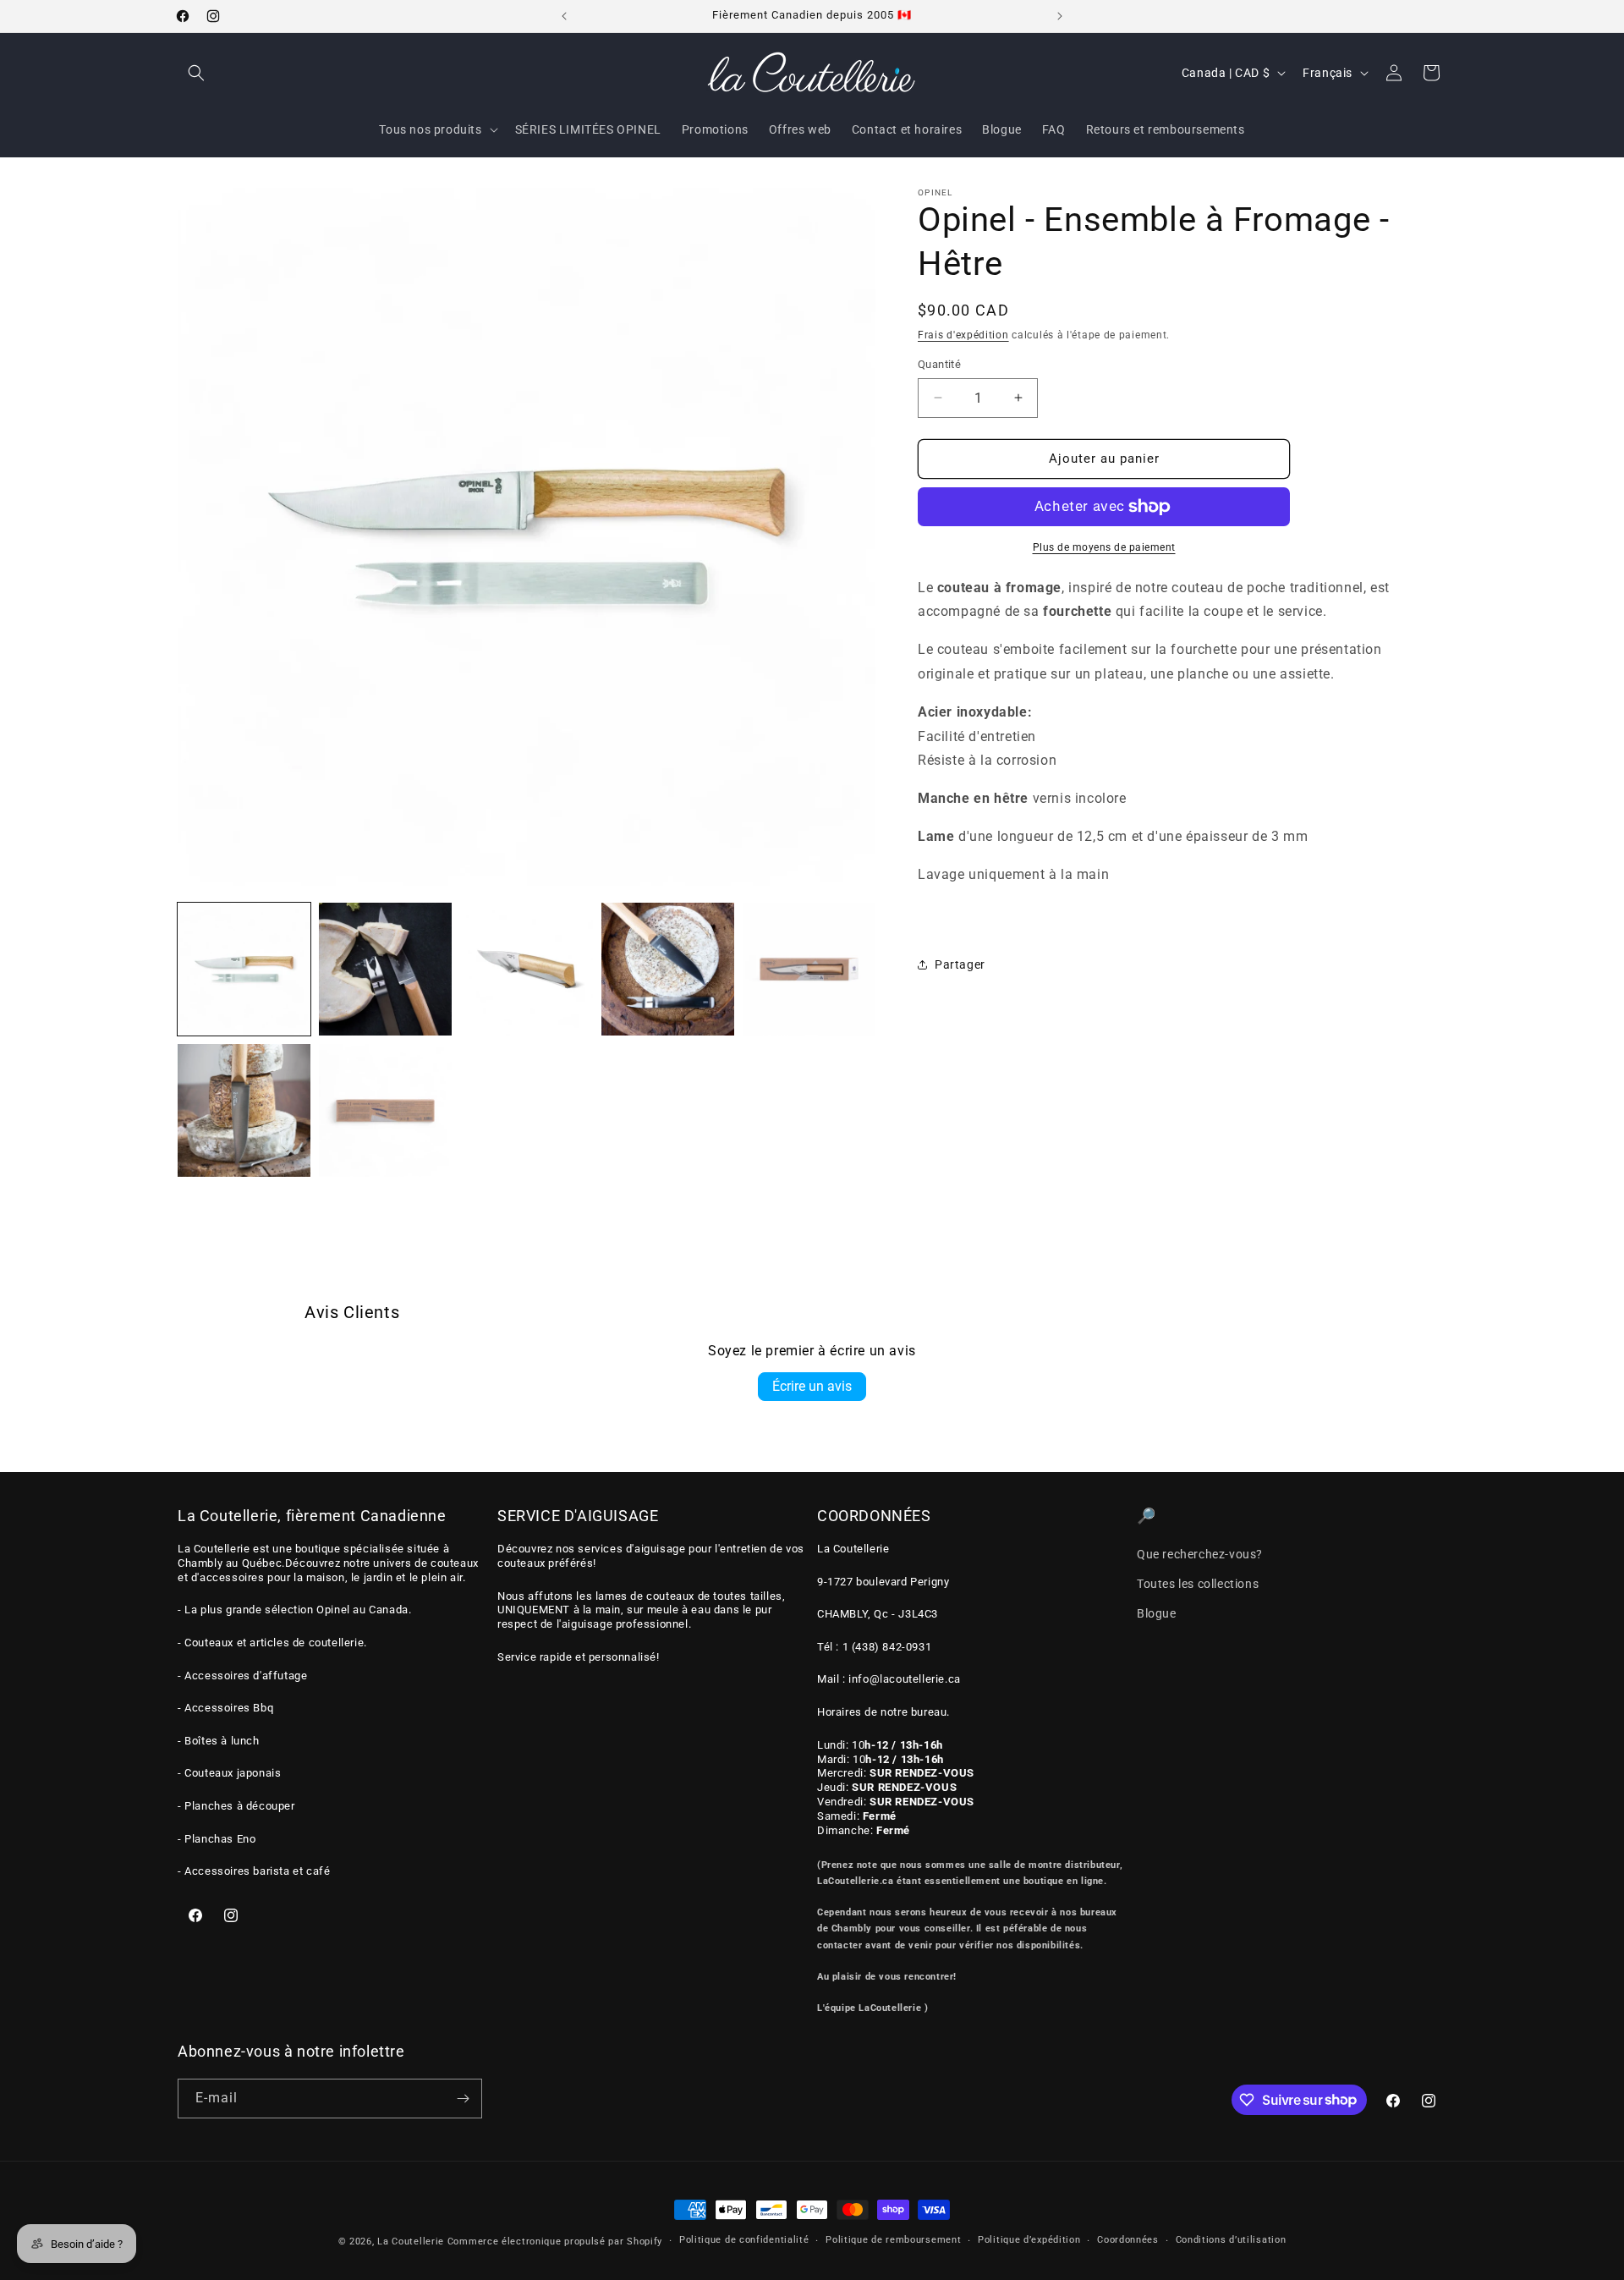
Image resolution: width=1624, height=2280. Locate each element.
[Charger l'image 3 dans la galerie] (527, 969)
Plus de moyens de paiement (1104, 547)
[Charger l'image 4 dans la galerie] (668, 969)
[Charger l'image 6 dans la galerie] (244, 1110)
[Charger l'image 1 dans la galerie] (244, 969)
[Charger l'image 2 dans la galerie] (385, 969)
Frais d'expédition (963, 335)
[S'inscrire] (463, 2099)
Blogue (1157, 1613)
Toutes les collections (1198, 1584)
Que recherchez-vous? (1200, 1554)
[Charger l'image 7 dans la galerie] (385, 1110)
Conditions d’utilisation (1231, 2240)
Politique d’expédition (1029, 2240)
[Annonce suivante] (1060, 16)
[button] (196, 73)
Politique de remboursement (893, 2240)
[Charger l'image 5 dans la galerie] (809, 969)
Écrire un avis (812, 1386)
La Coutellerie (411, 2242)
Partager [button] (960, 964)
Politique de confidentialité (744, 2240)
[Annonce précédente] (564, 16)
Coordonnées (1128, 2240)
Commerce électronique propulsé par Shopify (555, 2242)
